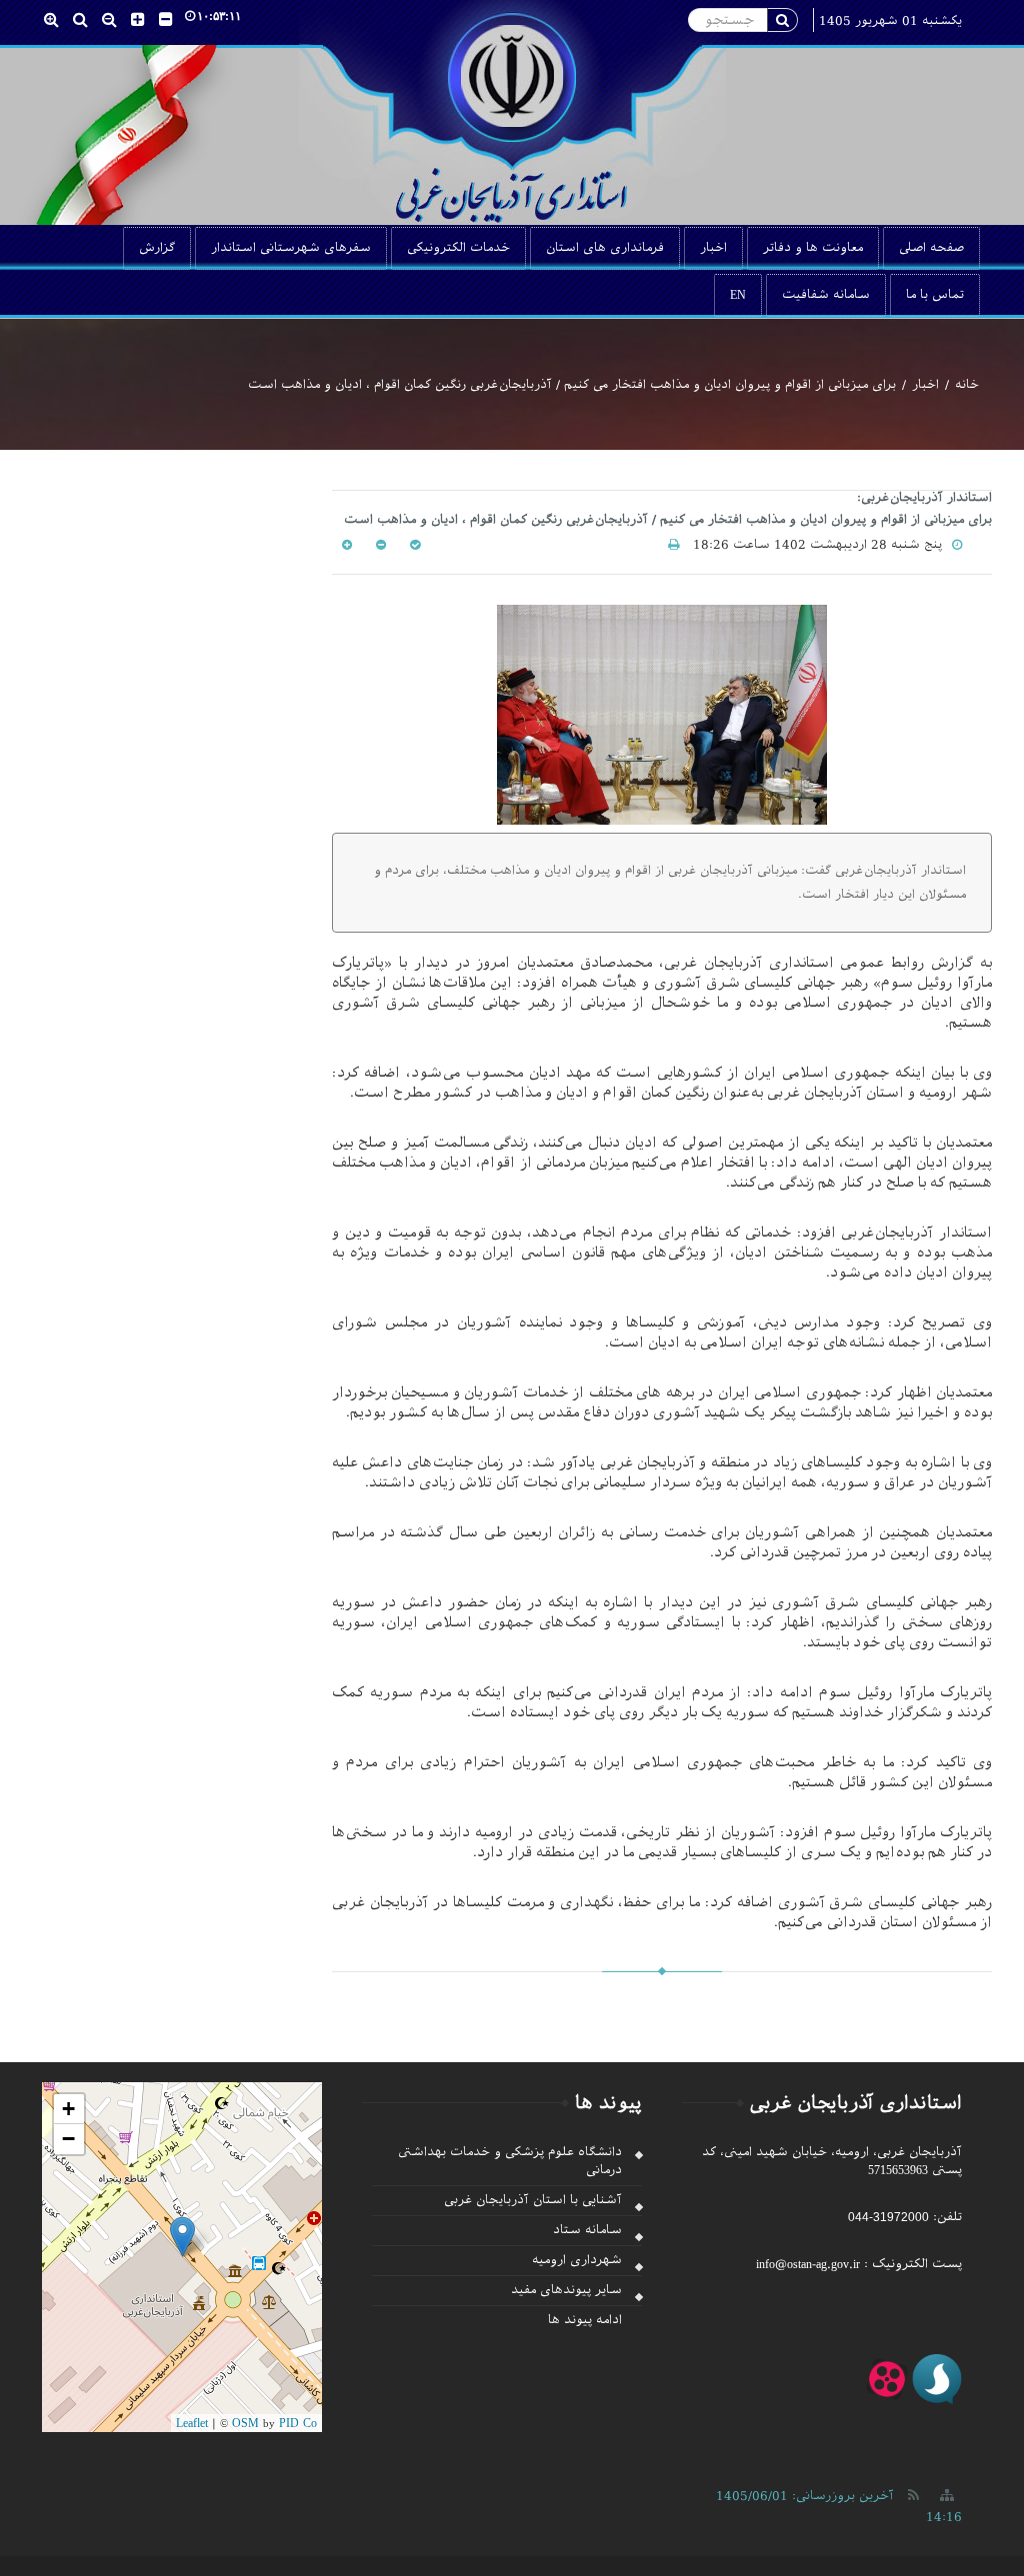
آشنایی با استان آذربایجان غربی (533, 2200)
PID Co (298, 2423)
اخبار (713, 248)
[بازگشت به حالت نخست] (413, 545)
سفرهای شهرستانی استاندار (291, 248)
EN (738, 295)
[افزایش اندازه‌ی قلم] (347, 545)
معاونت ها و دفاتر (813, 248)
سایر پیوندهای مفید (566, 2290)
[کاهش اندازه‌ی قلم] (379, 545)
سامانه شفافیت (826, 295)
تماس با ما (935, 295)
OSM (245, 2423)
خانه (967, 385)
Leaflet (192, 2423)
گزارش (157, 248)
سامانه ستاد (587, 2230)
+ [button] (68, 2109)
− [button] (68, 2139)
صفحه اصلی (931, 248)
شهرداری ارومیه (577, 2260)
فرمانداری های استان (605, 248)
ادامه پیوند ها (585, 2320)
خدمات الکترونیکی (458, 248)
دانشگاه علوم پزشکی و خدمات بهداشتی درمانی (510, 2161)
